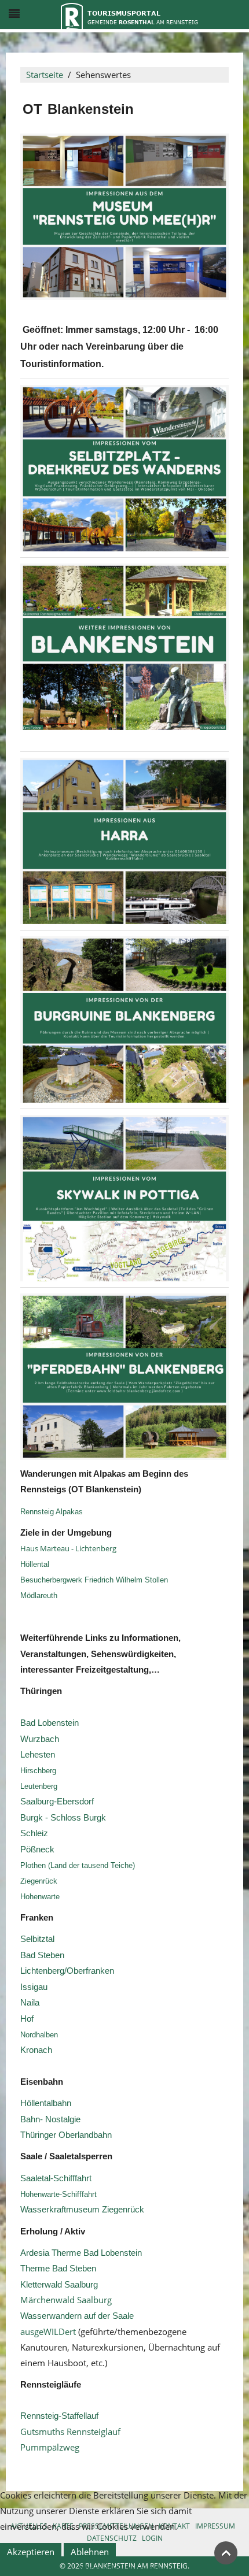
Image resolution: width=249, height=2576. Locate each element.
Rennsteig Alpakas (53, 1512)
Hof (27, 2019)
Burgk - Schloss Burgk (63, 1818)
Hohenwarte (40, 1897)
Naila (30, 2003)
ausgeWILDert (48, 2332)
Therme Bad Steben (58, 2269)
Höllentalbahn (46, 2103)
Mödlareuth (39, 1595)
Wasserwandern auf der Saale (77, 2316)
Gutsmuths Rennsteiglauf (70, 2432)
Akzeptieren (31, 2552)
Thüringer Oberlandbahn (66, 2135)
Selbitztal (37, 1939)
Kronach (36, 2050)
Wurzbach (40, 1739)
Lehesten (38, 1755)
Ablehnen (90, 2552)
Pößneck (37, 1849)
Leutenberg (39, 1786)
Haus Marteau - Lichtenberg (68, 1548)
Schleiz (34, 1833)
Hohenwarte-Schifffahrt (58, 2194)
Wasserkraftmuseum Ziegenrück (82, 2210)
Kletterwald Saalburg (59, 2285)
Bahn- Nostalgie (50, 2119)
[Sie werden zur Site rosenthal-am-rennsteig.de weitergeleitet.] (129, 15)
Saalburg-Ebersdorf (57, 1802)
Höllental (35, 1564)
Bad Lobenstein (50, 1723)
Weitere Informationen (124, 2568)
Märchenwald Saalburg (66, 2300)
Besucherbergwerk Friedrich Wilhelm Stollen (94, 1580)
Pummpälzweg (50, 2447)
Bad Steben (42, 1955)
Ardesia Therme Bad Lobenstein (81, 2253)
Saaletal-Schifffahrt (56, 2178)
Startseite (45, 75)
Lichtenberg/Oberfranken (67, 1971)
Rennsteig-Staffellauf (59, 2416)
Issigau (34, 1987)
